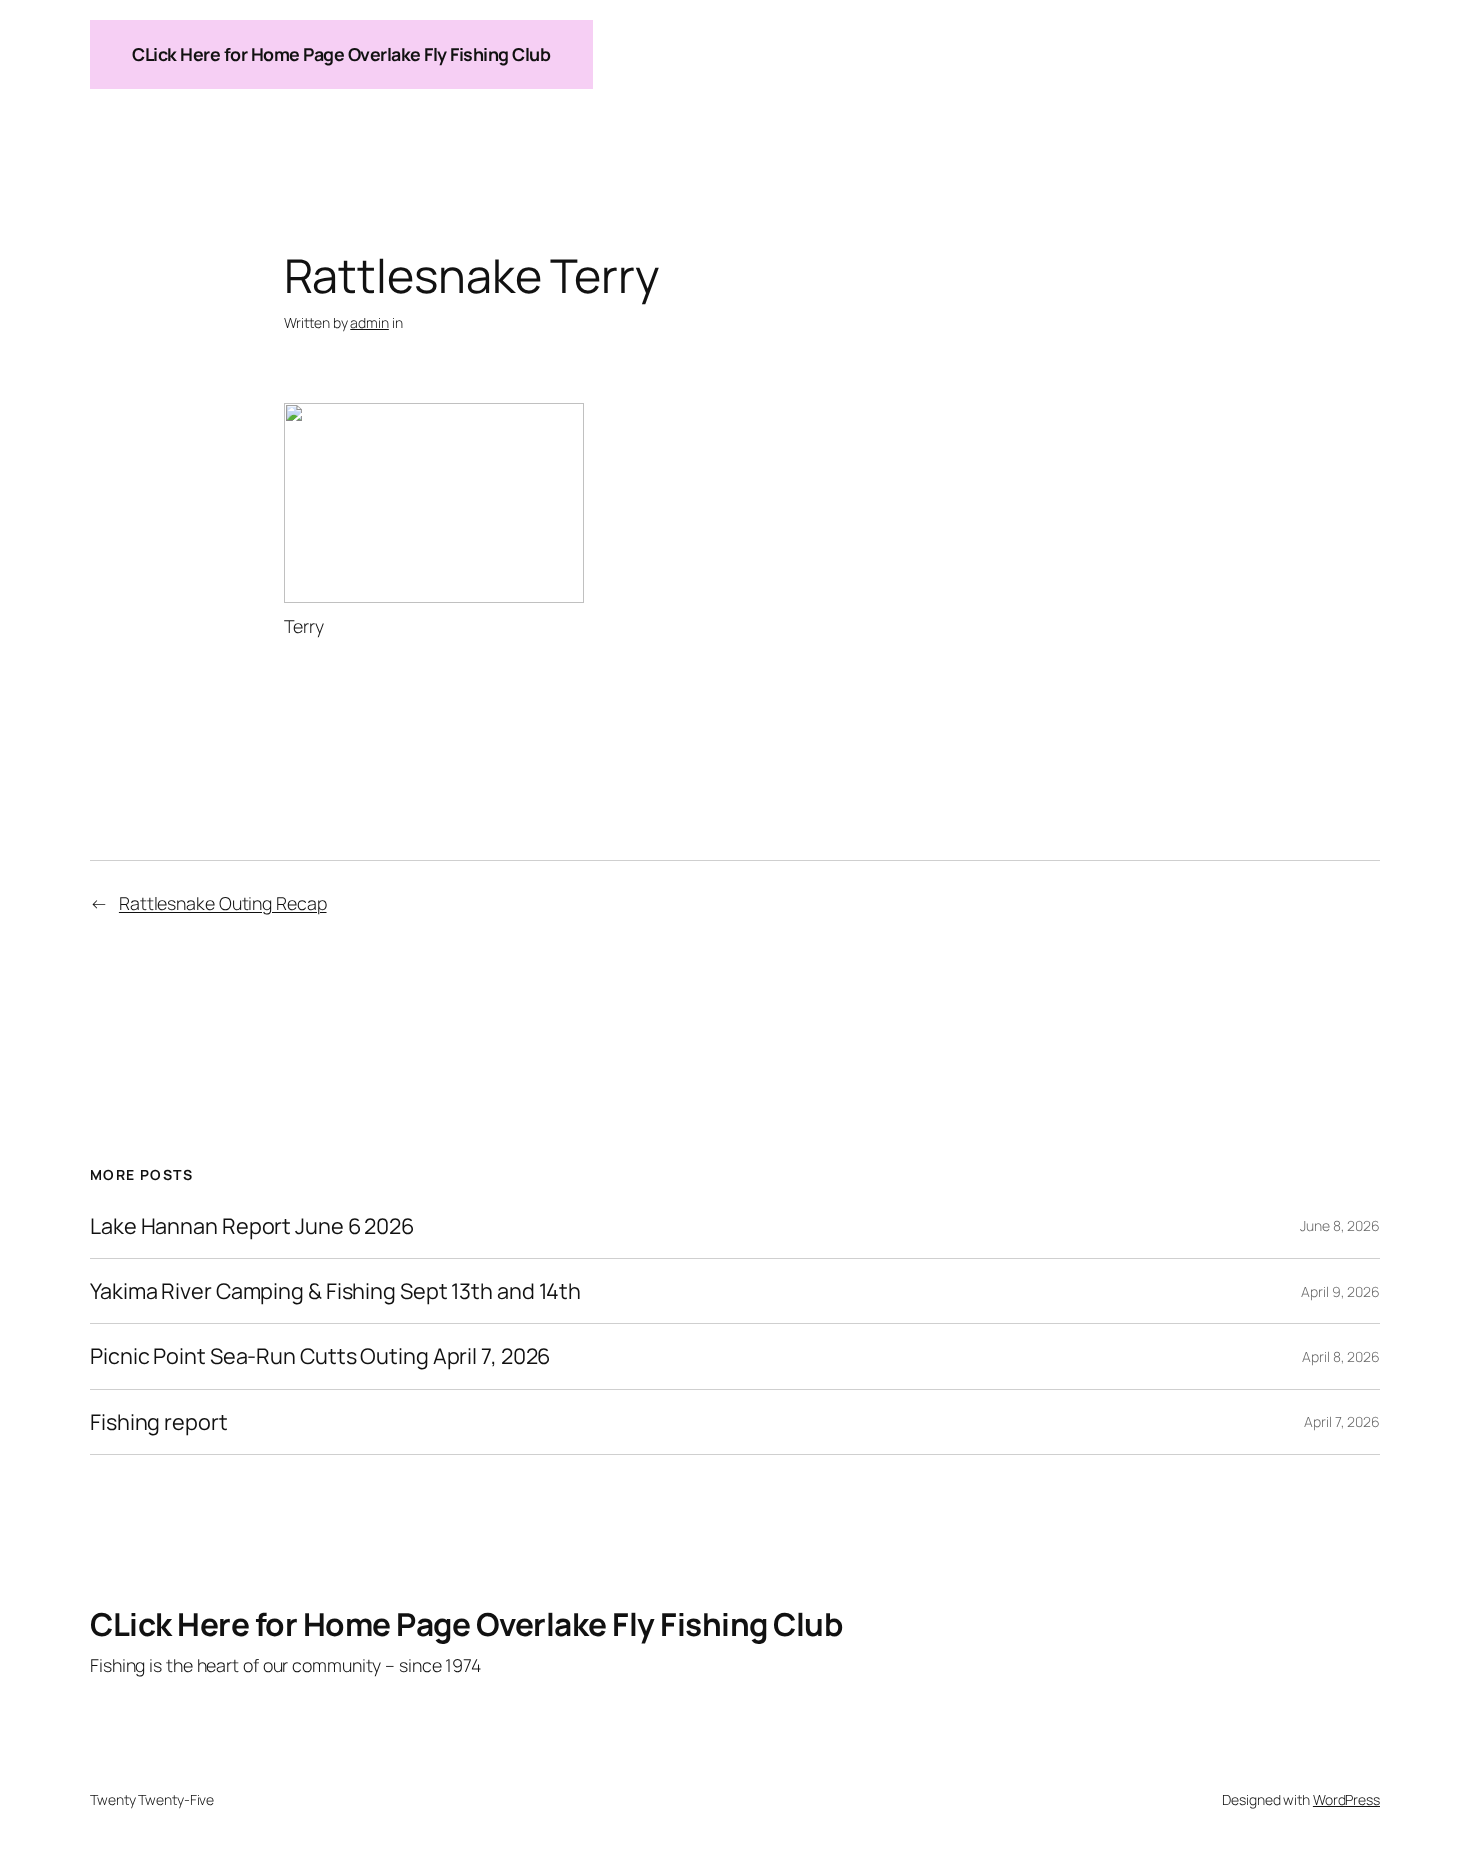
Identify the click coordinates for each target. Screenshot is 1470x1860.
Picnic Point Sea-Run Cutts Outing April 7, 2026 (320, 1356)
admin (369, 322)
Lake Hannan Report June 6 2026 (252, 1226)
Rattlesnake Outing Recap (223, 903)
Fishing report (159, 1422)
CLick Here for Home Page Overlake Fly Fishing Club (341, 54)
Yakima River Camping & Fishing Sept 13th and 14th (335, 1291)
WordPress (1346, 1799)
